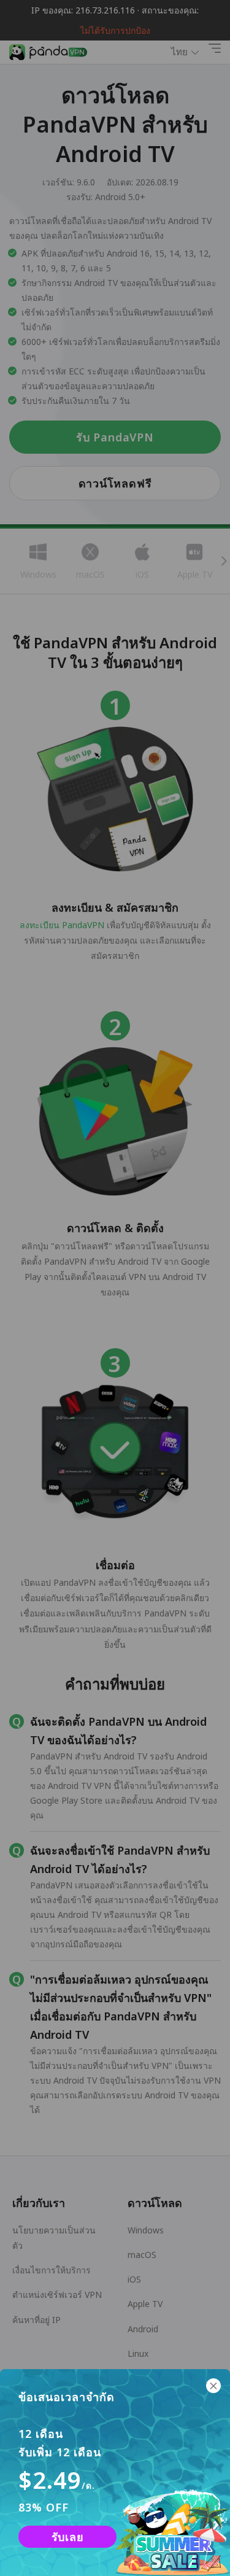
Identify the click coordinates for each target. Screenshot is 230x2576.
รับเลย (68, 2537)
